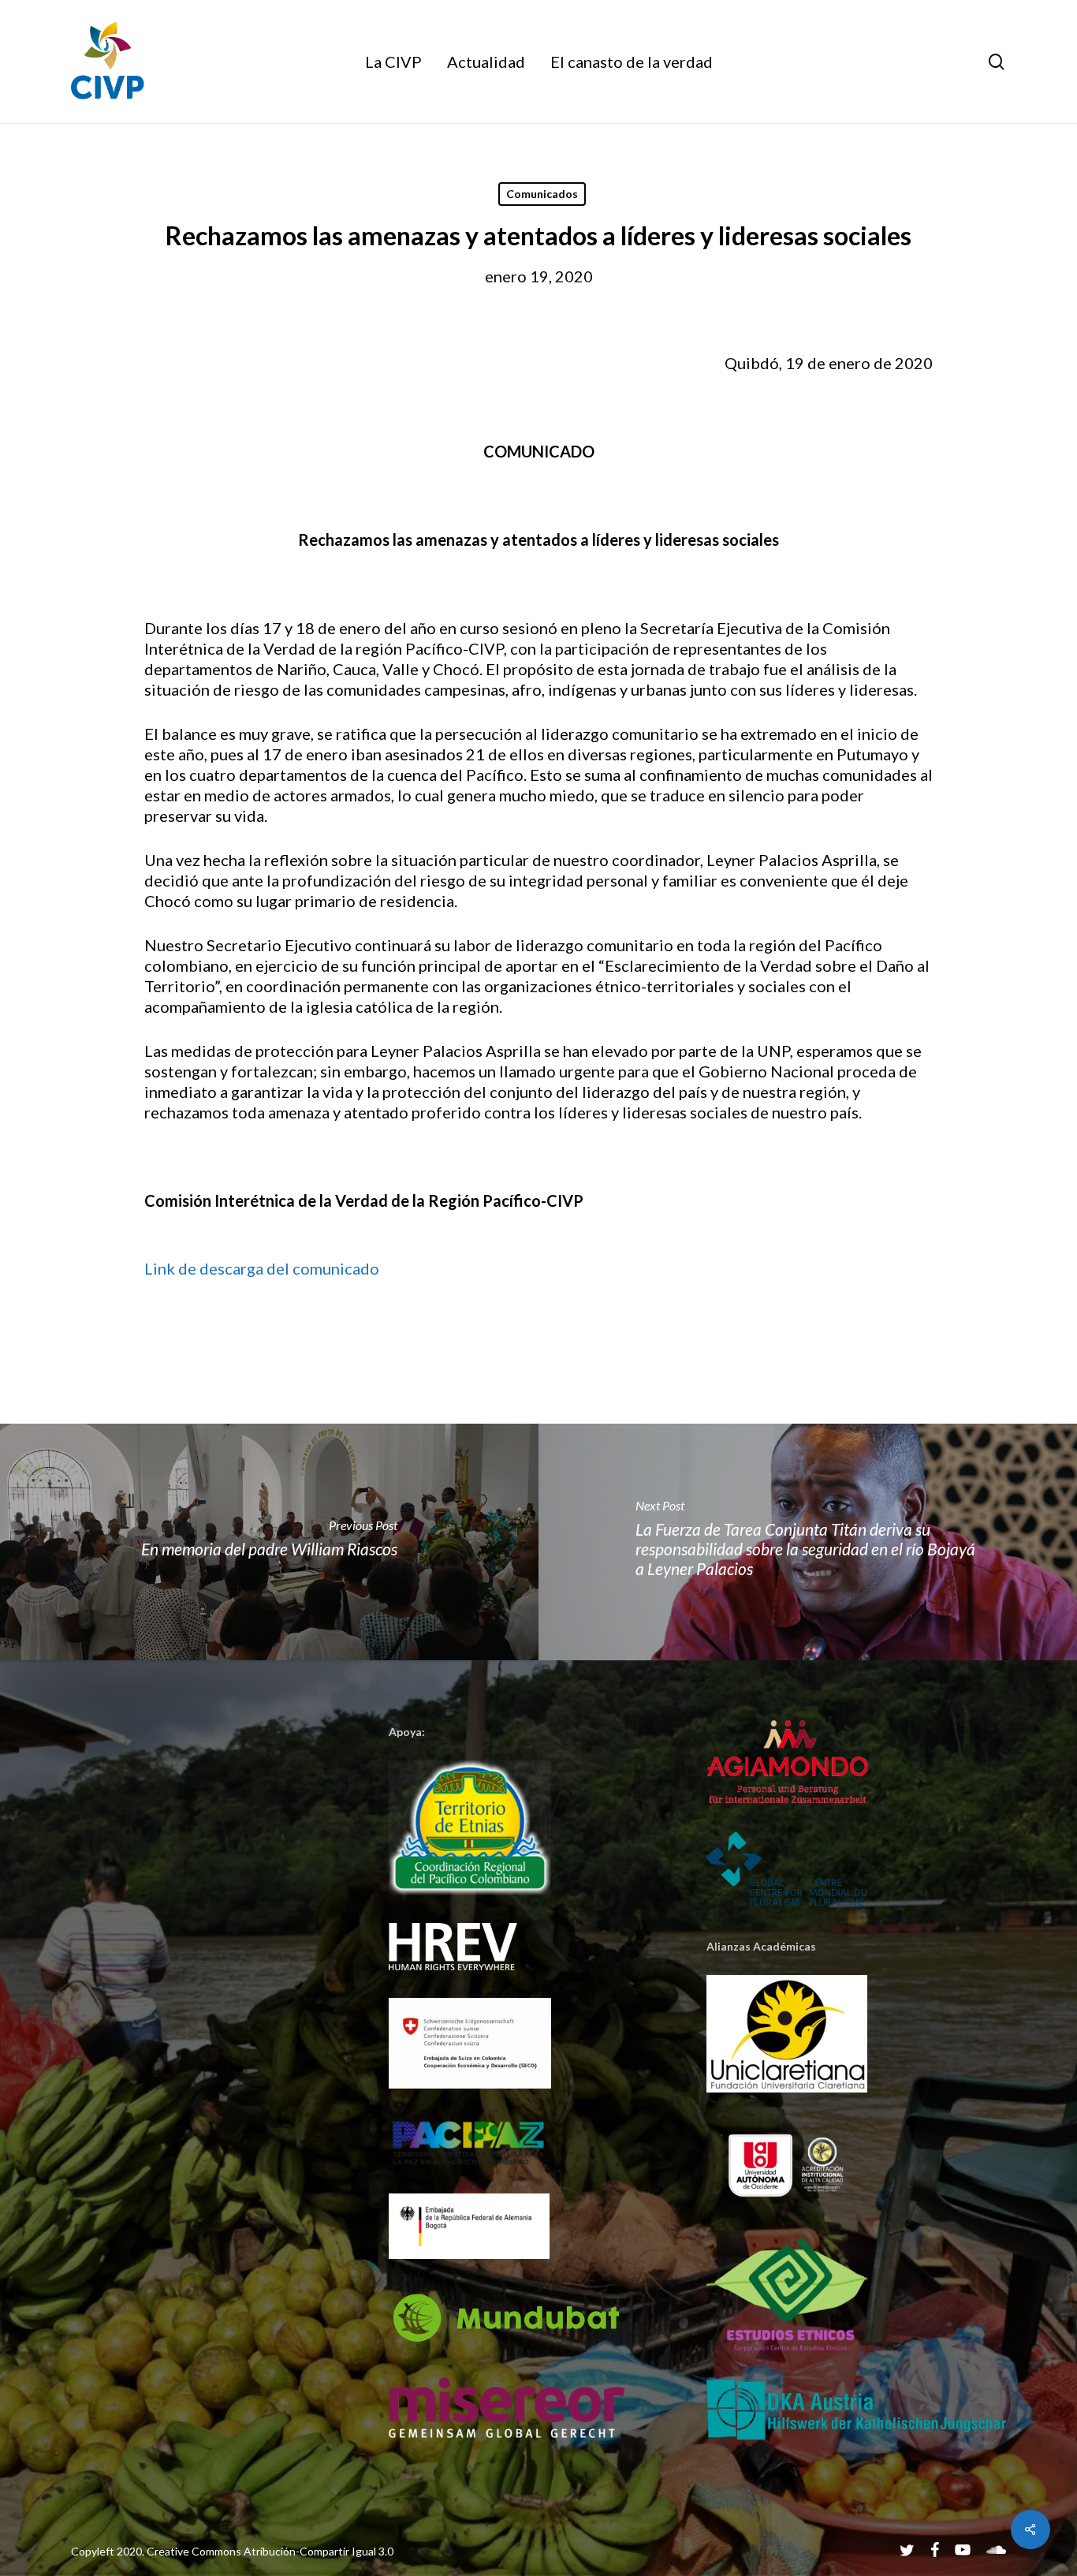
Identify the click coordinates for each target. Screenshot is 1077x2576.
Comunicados (542, 194)
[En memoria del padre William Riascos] (269, 1542)
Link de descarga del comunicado (262, 1268)
